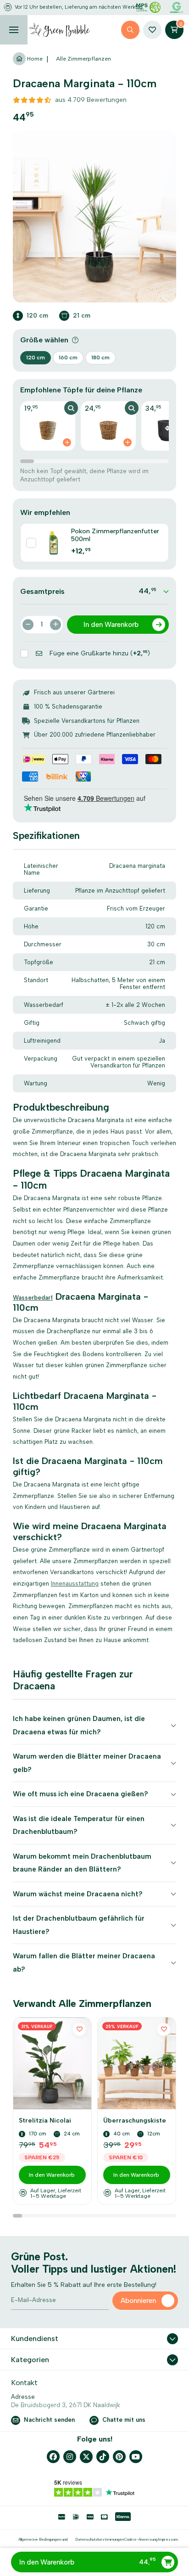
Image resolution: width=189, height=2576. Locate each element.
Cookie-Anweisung (141, 2539)
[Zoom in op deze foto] (94, 217)
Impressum (168, 2539)
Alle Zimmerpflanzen (83, 59)
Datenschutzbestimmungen (100, 2539)
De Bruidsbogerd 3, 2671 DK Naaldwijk (66, 2405)
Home (34, 59)
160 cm (68, 358)
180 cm (100, 358)
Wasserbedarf (33, 1298)
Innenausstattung (75, 1584)
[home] (60, 30)
